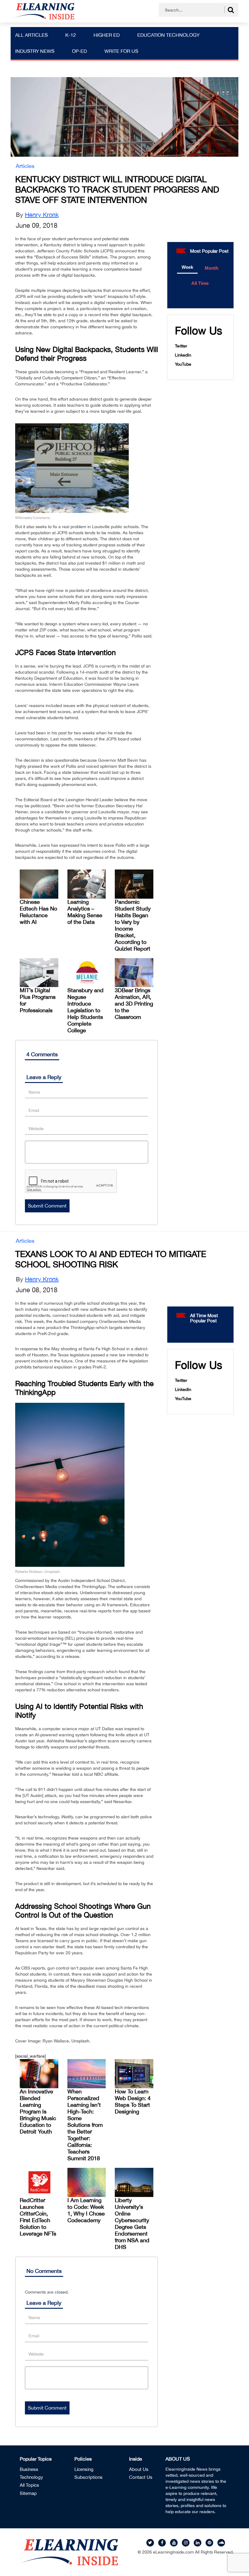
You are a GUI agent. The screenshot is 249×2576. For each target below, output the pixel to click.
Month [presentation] (211, 268)
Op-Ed (79, 51)
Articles (25, 166)
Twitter (181, 346)
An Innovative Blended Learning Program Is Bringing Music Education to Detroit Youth (38, 2111)
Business (29, 2469)
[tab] (188, 268)
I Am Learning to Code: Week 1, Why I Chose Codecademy (86, 2210)
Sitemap (28, 2493)
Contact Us (141, 2477)
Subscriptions (89, 2477)
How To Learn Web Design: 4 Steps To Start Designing (133, 2101)
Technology (31, 2477)
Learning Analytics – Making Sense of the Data (85, 912)
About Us (139, 2469)
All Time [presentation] (200, 283)
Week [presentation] (187, 267)
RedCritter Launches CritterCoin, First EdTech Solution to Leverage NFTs (38, 2217)
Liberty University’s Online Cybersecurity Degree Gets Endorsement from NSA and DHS (132, 2224)
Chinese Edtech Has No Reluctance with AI (38, 912)
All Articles (31, 35)
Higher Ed (107, 35)
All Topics (29, 2485)
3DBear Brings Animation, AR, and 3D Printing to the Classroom (134, 1004)
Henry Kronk (42, 215)
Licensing (84, 2469)
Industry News (35, 51)
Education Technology (168, 35)
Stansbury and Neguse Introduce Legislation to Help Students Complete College (85, 1010)
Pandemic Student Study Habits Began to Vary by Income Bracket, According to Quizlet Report (133, 925)
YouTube (183, 364)
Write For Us (121, 51)
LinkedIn (183, 355)
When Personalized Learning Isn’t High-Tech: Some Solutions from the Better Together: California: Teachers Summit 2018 (85, 2125)
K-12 (71, 35)
